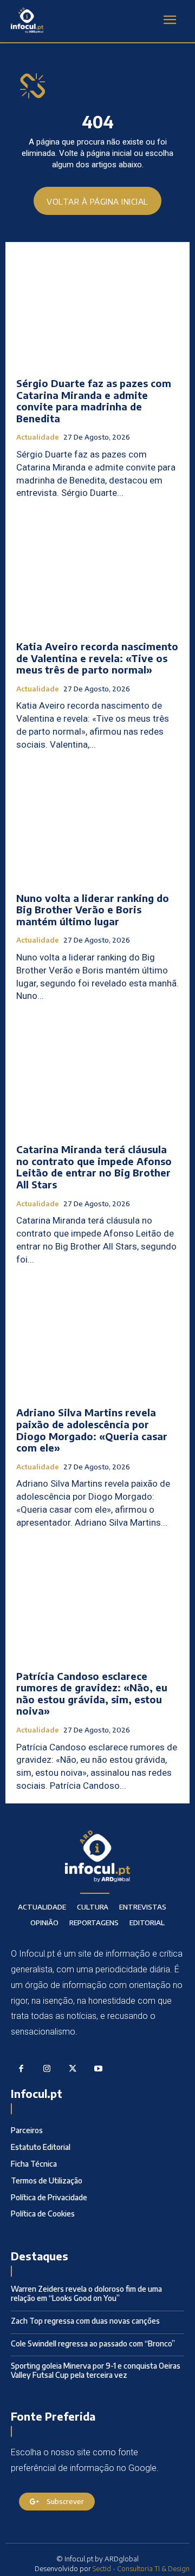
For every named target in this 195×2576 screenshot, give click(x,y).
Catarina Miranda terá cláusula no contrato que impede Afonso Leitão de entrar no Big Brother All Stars (94, 1167)
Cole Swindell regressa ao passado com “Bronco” (93, 2343)
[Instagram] (47, 2069)
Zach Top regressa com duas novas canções (85, 2321)
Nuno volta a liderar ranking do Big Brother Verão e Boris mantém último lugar (93, 910)
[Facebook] (21, 2069)
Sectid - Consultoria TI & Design (141, 2568)
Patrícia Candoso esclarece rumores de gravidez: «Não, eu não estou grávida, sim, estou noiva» (92, 1694)
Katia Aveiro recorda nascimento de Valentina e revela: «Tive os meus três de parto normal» (97, 658)
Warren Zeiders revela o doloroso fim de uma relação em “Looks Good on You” (86, 2293)
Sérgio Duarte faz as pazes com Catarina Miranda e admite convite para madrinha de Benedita (94, 401)
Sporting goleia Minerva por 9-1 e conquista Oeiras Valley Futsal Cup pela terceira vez (96, 2370)
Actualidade (38, 437)
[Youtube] (99, 2069)
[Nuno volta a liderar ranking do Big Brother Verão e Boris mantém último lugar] (97, 825)
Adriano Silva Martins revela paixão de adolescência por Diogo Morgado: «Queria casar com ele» (92, 1430)
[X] (73, 2069)
